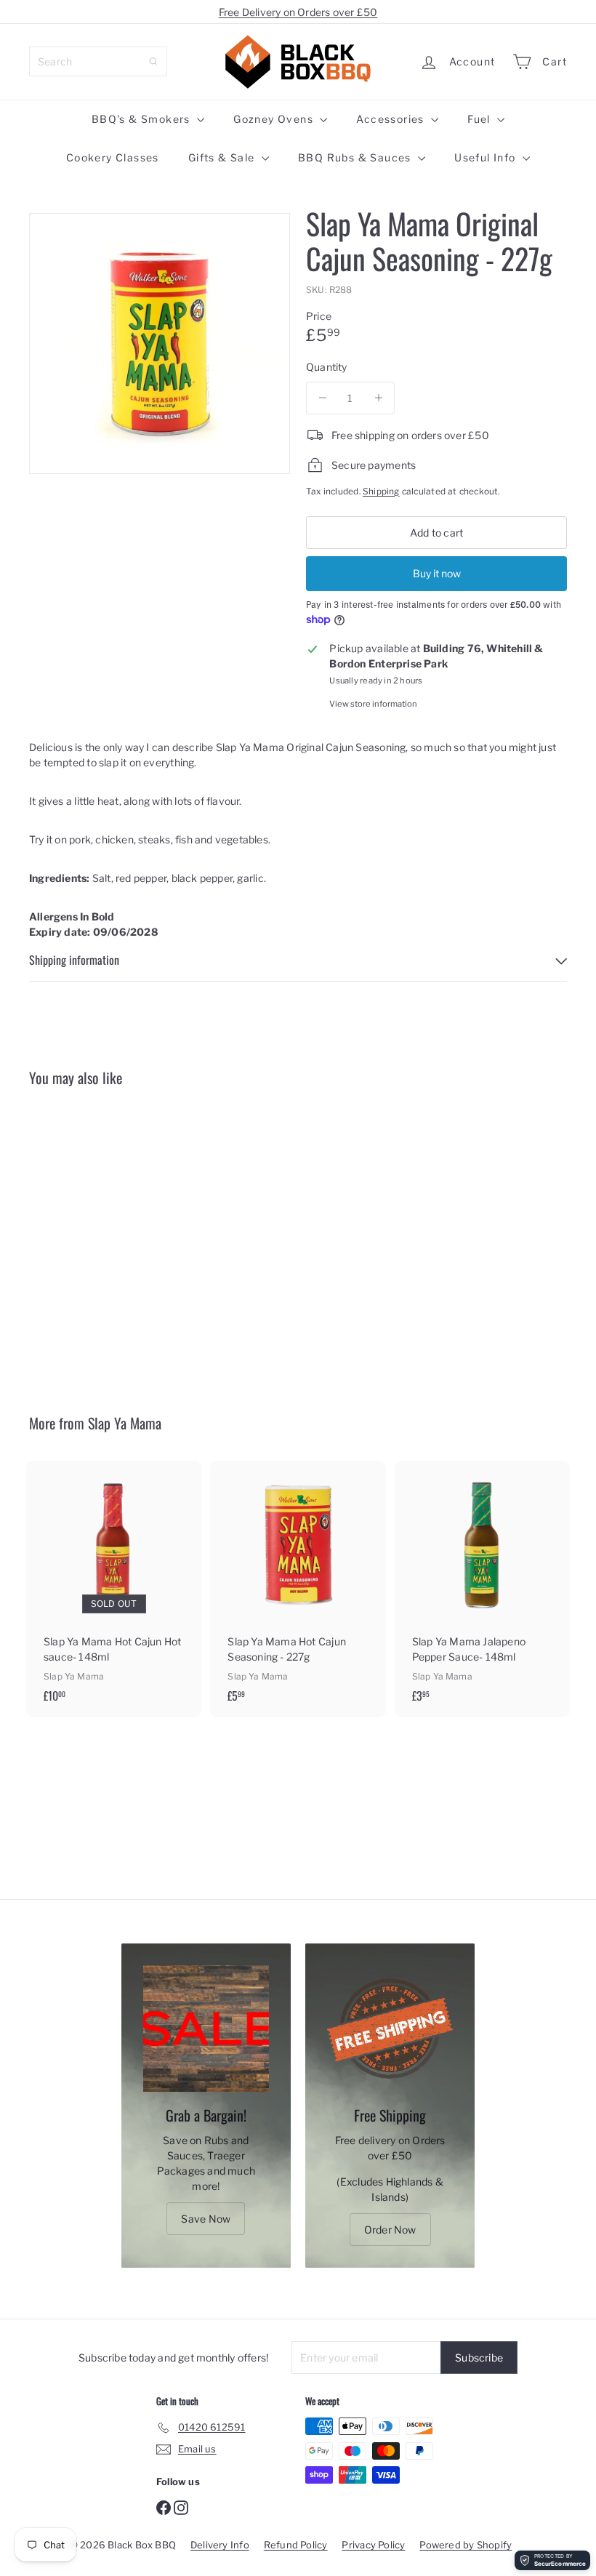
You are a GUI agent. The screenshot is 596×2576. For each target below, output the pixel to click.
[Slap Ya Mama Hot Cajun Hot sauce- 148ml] (114, 1589)
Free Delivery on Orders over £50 (298, 12)
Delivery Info (220, 2545)
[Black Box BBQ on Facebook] (164, 2507)
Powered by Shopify (466, 2545)
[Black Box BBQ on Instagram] (181, 2507)
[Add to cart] (101, 1156)
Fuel (480, 119)
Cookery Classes (113, 157)
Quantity (327, 367)
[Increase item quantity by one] (378, 398)
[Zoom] (160, 344)
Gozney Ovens (275, 119)
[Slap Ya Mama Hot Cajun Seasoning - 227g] (298, 1589)
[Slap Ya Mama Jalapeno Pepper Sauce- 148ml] (482, 1589)
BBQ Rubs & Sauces (356, 157)
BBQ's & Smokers (142, 119)
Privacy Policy (373, 2545)
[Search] (153, 61)
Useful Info (487, 157)
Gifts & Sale (223, 157)
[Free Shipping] (390, 2028)
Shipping (381, 491)
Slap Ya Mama (125, 1423)
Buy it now (437, 573)
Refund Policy (296, 2545)
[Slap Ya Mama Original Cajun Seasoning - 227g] (68, 1239)
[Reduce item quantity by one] (322, 398)
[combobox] (98, 61)
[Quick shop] (101, 1125)
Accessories (392, 119)
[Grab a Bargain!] (206, 2028)
